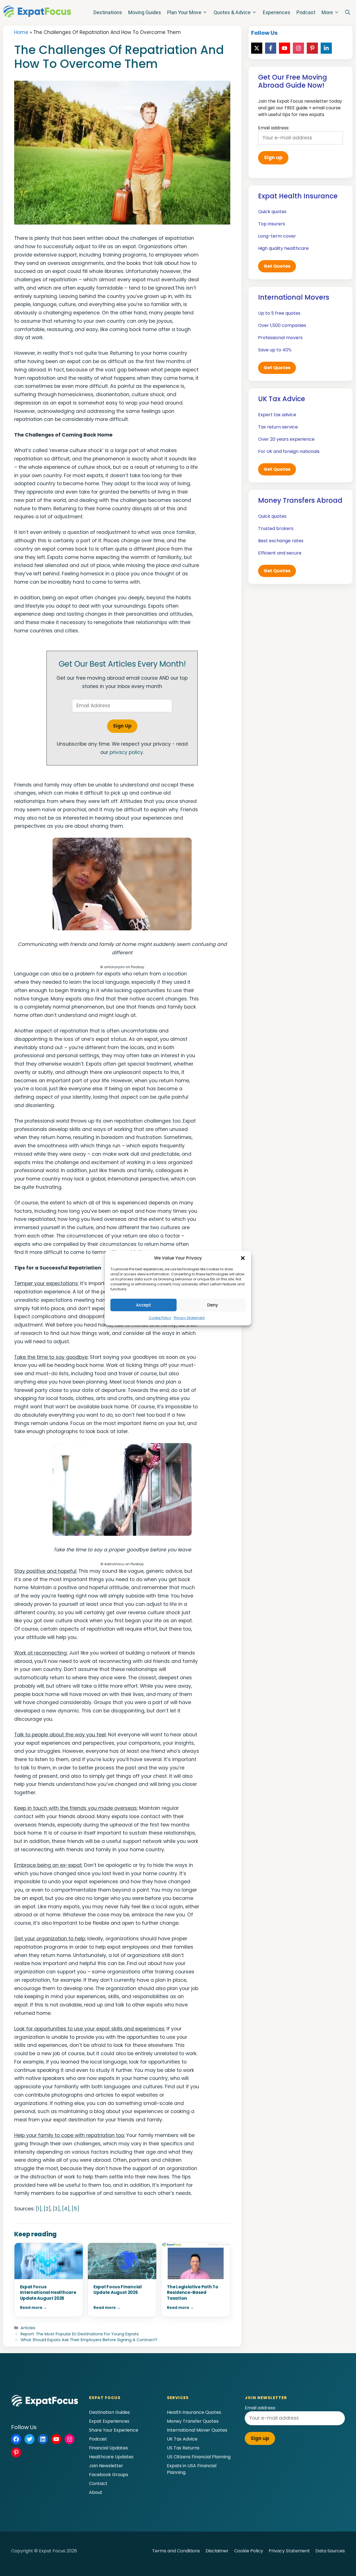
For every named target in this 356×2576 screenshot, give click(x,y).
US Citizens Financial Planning (199, 2457)
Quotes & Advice (232, 12)
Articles (28, 2328)
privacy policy (126, 752)
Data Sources (330, 2551)
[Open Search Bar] (348, 13)
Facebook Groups (109, 2475)
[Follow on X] (257, 48)
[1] (39, 2209)
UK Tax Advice (182, 2439)
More (327, 12)
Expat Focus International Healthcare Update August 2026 (48, 2293)
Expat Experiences (109, 2421)
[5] (76, 2209)
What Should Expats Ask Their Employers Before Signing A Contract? (89, 2340)
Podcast (306, 12)
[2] (47, 2209)
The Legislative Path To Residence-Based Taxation (192, 2293)
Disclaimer (217, 2551)
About (96, 2492)
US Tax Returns (183, 2448)
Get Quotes (277, 266)
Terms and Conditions (176, 2551)
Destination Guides (109, 2412)
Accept (144, 1305)
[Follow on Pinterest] (312, 48)
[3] (56, 2209)
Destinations (108, 12)
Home (21, 32)
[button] (243, 1258)
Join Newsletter (106, 2466)
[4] (66, 2209)
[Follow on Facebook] (271, 48)
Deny (213, 1305)
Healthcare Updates (111, 2457)
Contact (98, 2483)
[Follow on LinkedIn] (326, 48)
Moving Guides (145, 12)
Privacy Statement (189, 1318)
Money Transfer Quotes (193, 2421)
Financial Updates (108, 2448)
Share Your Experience (114, 2430)
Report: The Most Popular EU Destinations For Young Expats (80, 2334)
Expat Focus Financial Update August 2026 (118, 2290)
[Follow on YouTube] (285, 48)
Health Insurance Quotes (194, 2412)
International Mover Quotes (197, 2430)
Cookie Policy (160, 1318)
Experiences (277, 12)
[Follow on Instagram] (298, 48)
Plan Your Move (184, 12)
